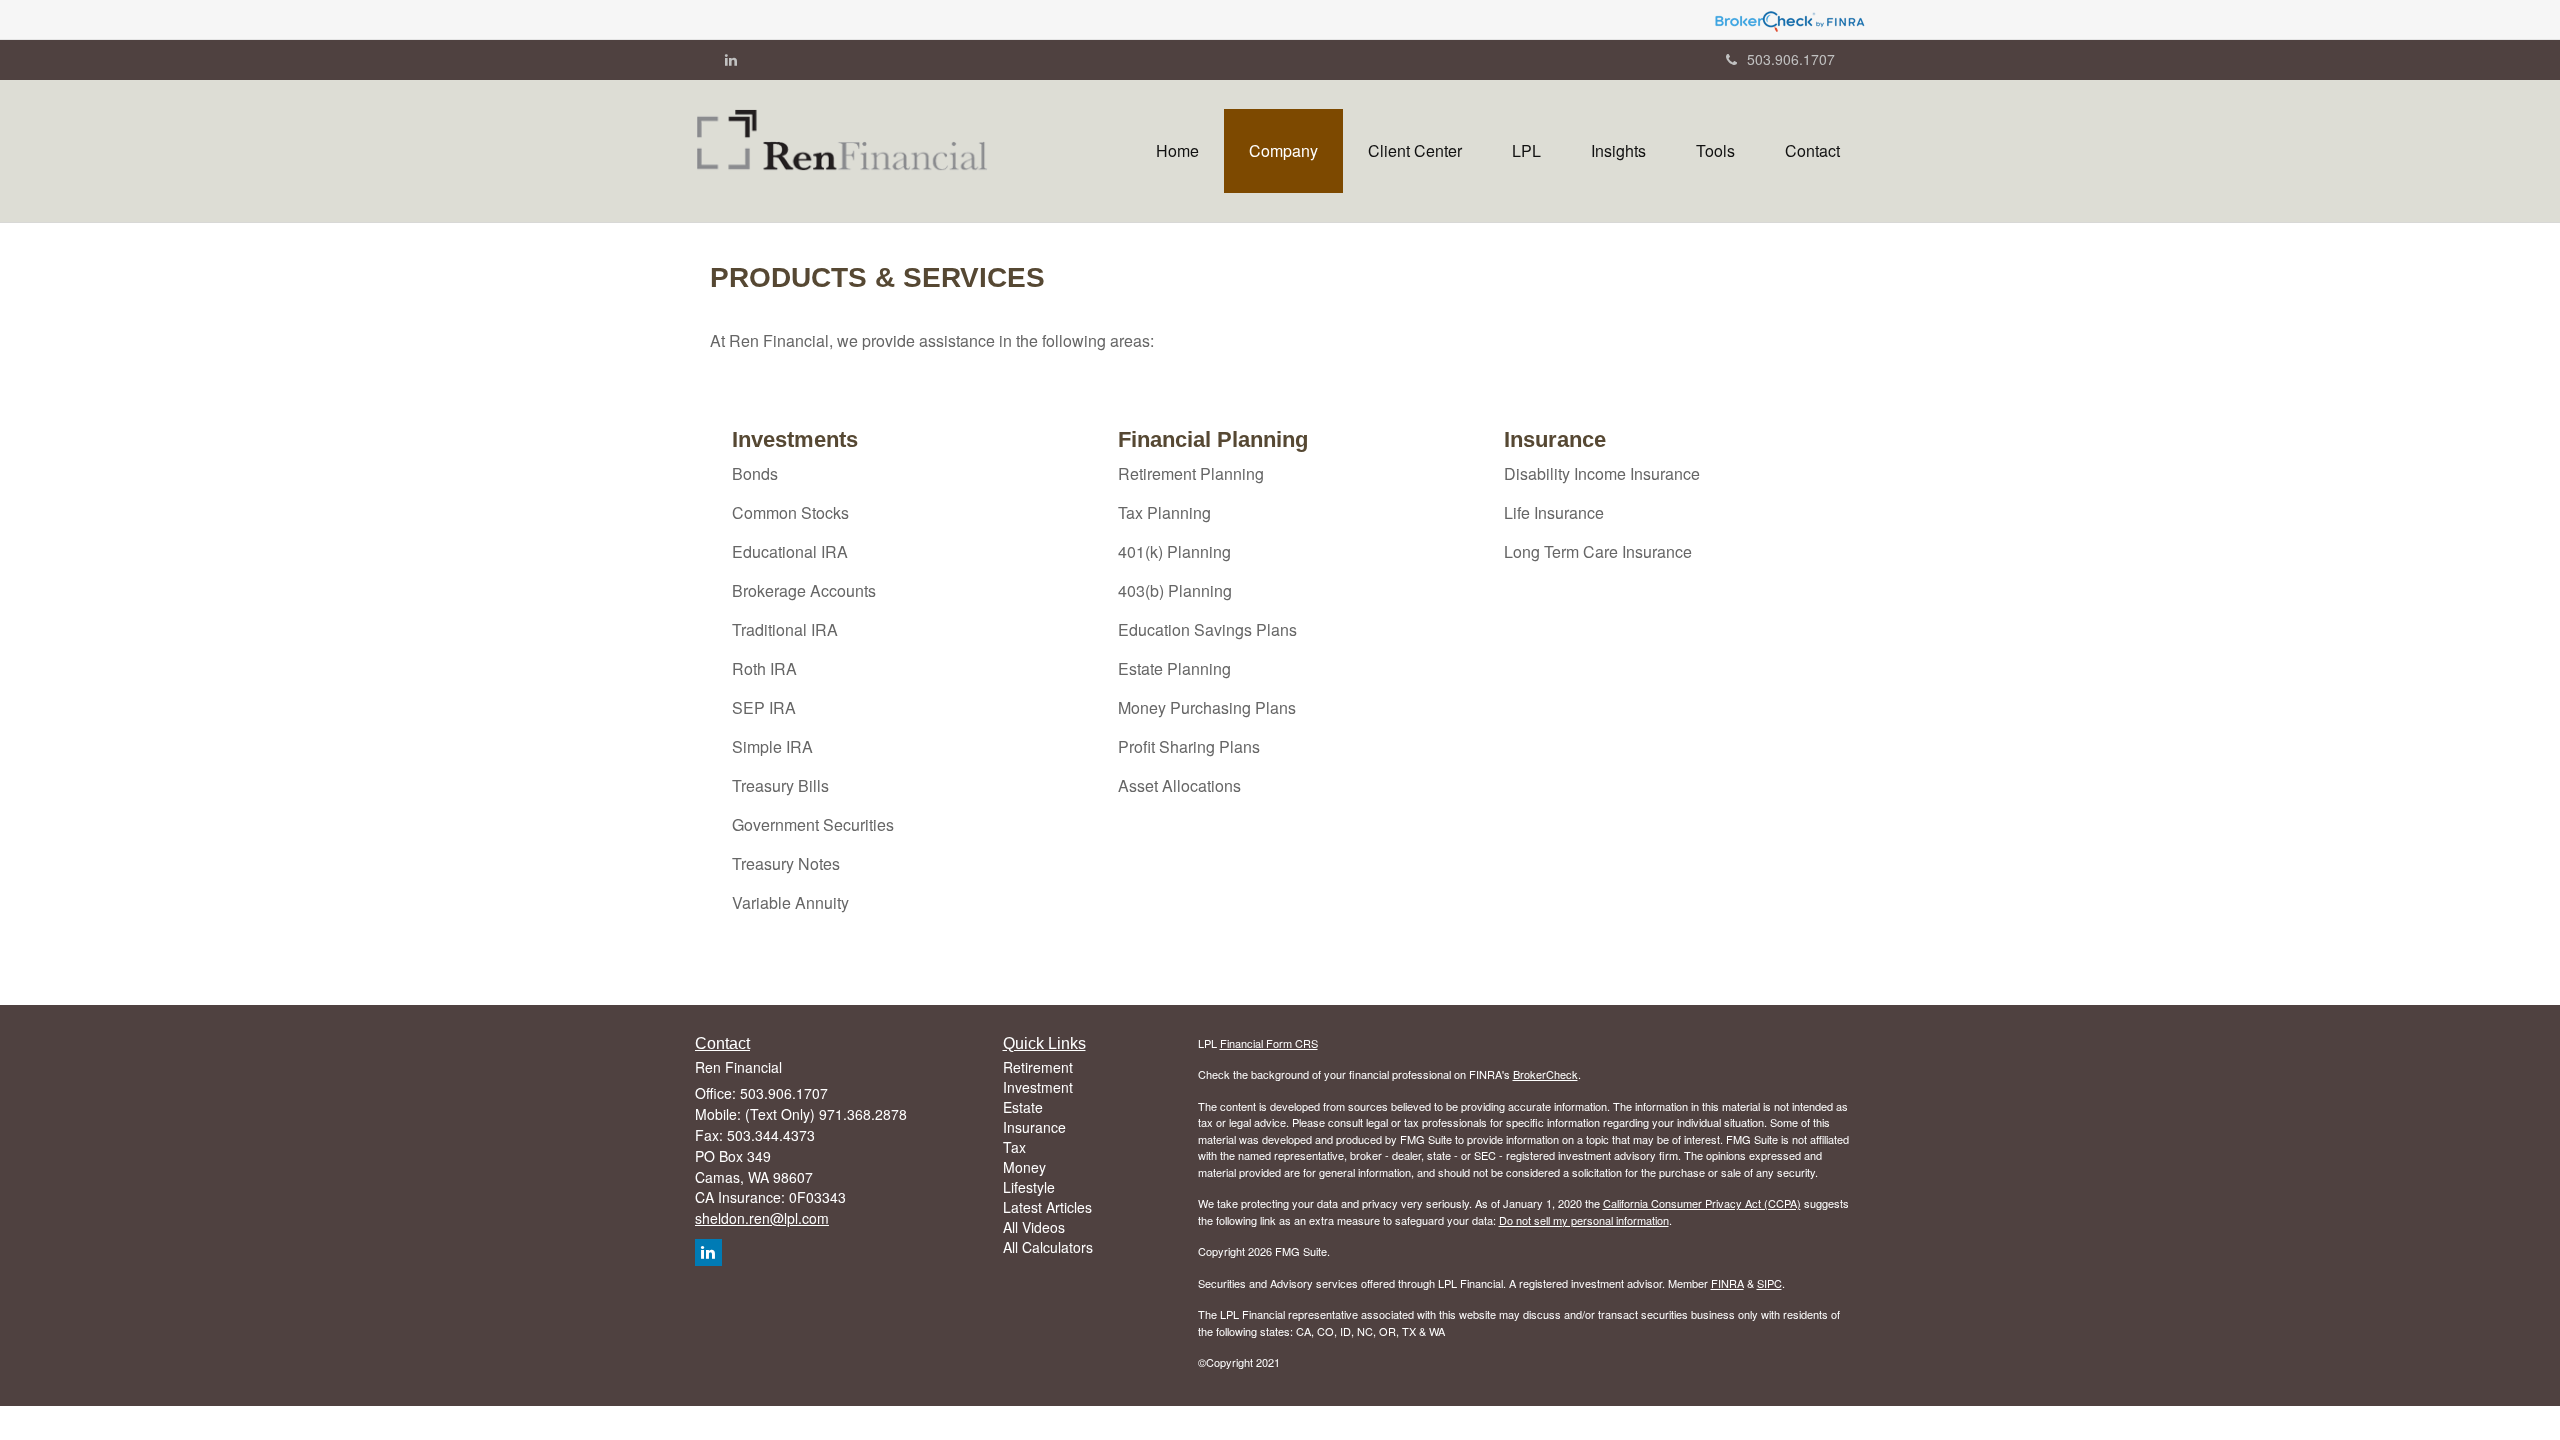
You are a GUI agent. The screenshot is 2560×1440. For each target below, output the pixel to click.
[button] (1283, 151)
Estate (1023, 1107)
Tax (1014, 1147)
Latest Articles (1047, 1207)
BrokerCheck (1545, 1074)
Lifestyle (1029, 1187)
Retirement (1038, 1067)
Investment (1038, 1087)
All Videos (1034, 1227)
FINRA (1727, 1283)
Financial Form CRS (1269, 1043)
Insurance (1034, 1127)
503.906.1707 (1791, 59)
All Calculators (1048, 1247)
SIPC (1769, 1283)
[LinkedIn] (731, 59)
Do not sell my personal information (1584, 1220)
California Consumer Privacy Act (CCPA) (1702, 1203)
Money (1024, 1167)
